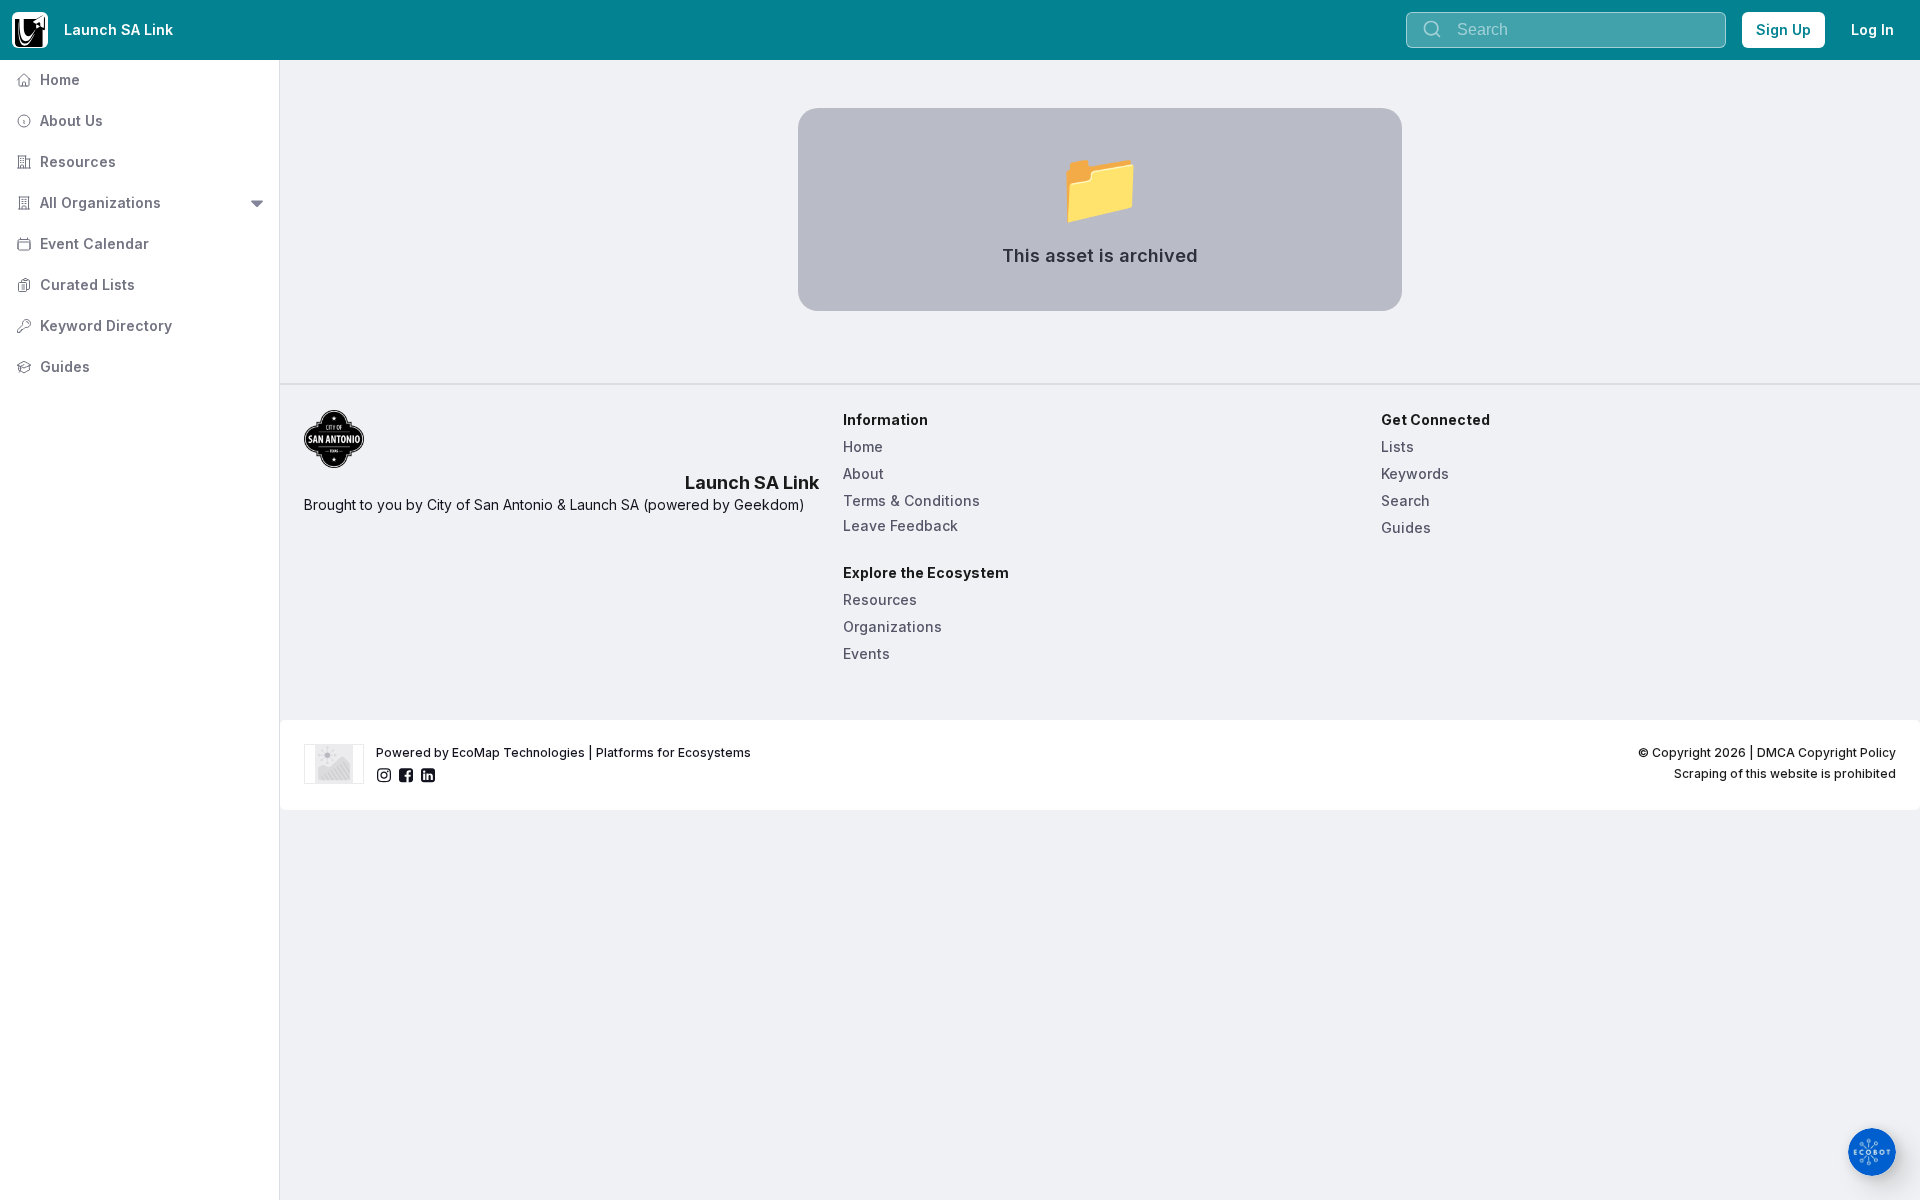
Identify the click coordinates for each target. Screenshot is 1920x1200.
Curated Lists (73, 284)
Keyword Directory (92, 325)
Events (866, 653)
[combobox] (1566, 30)
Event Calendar (80, 243)
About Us (57, 120)
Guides (51, 366)
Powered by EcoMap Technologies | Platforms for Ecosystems (563, 752)
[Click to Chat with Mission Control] (1872, 1152)
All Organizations (86, 202)
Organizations (892, 626)
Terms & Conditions (911, 500)
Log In (1872, 29)
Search (1405, 500)
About (863, 473)
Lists (1397, 446)
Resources (64, 161)
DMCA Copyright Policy (1826, 752)
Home (46, 79)
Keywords (1415, 473)
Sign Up (1783, 29)
